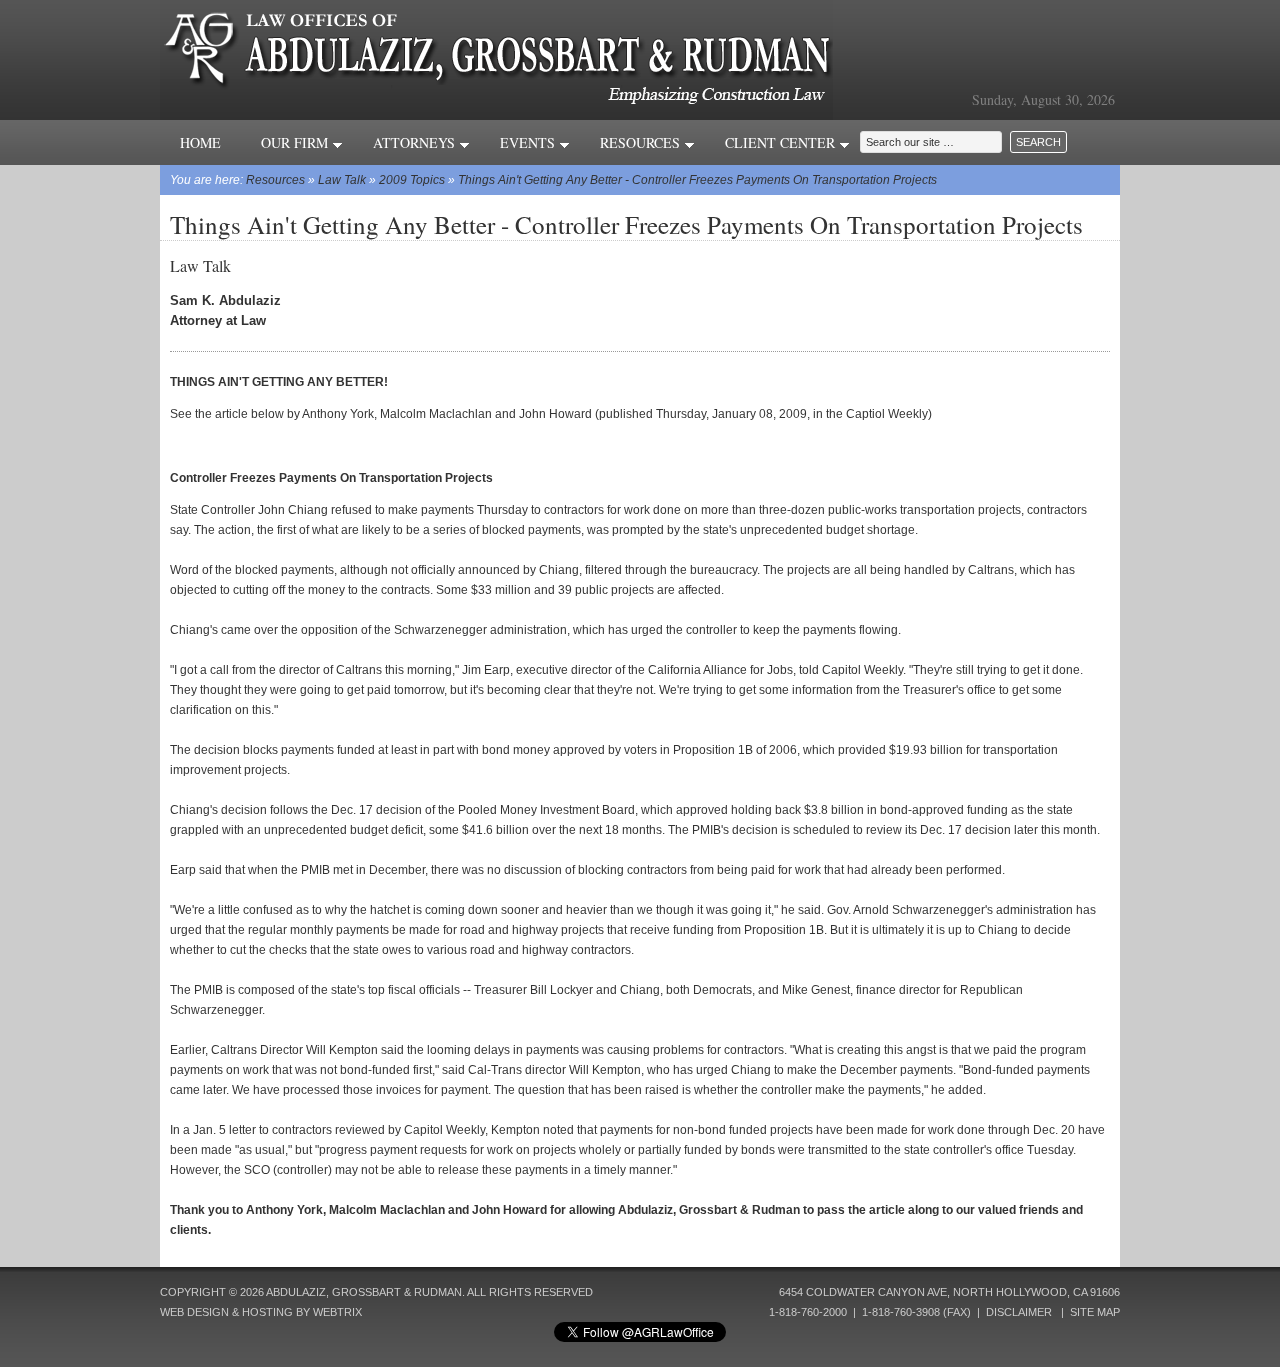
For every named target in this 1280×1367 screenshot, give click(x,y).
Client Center (782, 142)
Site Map (1095, 1312)
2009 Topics (412, 180)
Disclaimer (1019, 1312)
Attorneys (416, 142)
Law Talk (342, 180)
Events (529, 142)
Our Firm (296, 142)
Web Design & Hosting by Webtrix (261, 1312)
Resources (642, 142)
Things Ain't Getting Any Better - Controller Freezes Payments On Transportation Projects (697, 180)
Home (200, 142)
